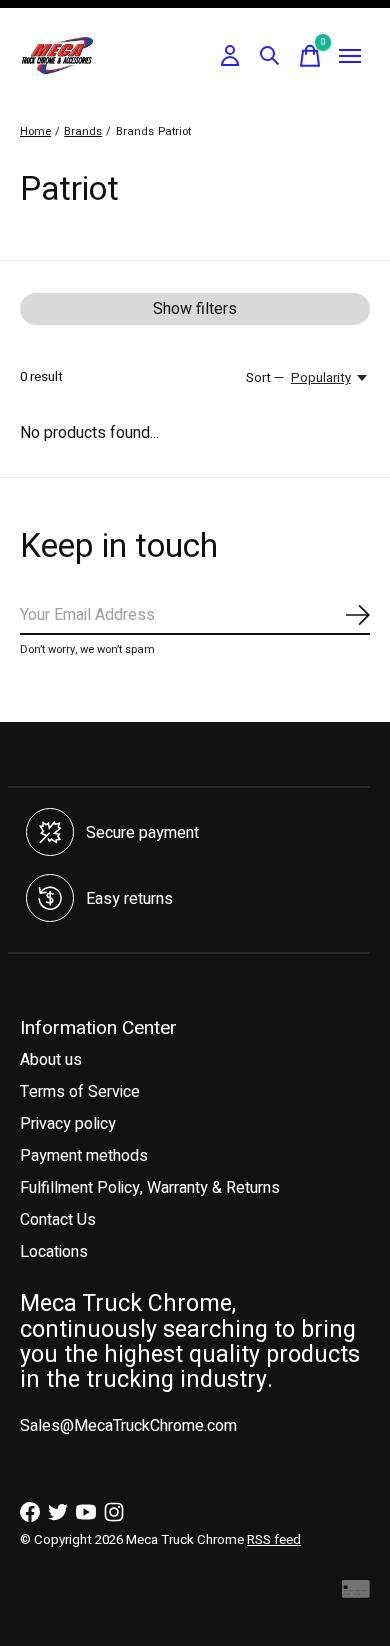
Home (35, 131)
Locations (54, 1252)
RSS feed (274, 1540)
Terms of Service (80, 1092)
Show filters (195, 309)
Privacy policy (68, 1124)
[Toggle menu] (350, 56)
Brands (83, 131)
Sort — (265, 378)
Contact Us (58, 1220)
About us (51, 1060)
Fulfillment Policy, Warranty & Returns (150, 1188)
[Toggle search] (270, 56)
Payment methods (84, 1156)
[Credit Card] (356, 1593)
